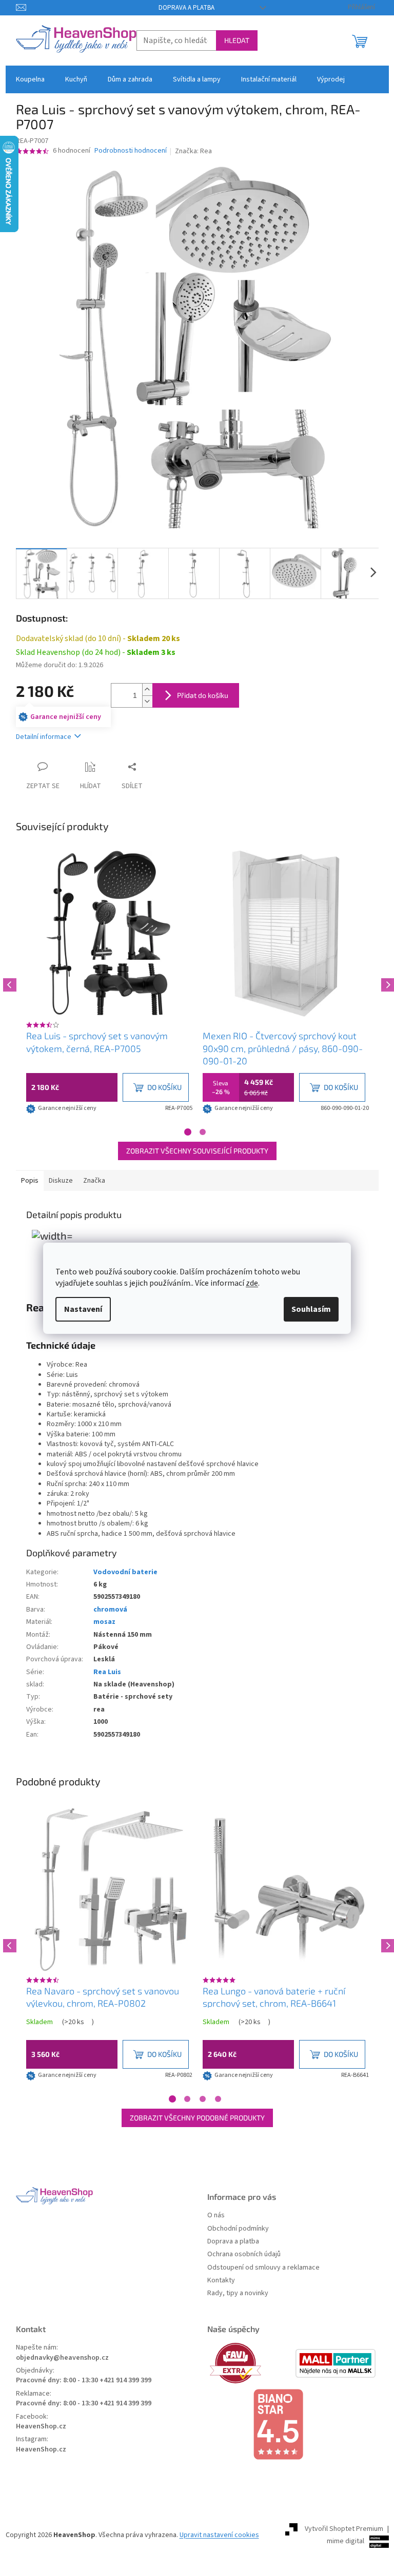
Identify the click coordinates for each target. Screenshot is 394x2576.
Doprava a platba (186, 8)
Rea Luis (107, 1672)
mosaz (104, 1622)
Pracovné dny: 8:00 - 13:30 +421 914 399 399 (84, 2381)
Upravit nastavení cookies (219, 2535)
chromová (110, 1610)
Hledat (237, 40)
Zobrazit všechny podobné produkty (197, 2118)
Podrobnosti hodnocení (131, 151)
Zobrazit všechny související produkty (197, 1151)
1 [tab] (188, 1132)
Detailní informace (44, 737)
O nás (216, 2216)
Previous (8, 983)
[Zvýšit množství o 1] (147, 689)
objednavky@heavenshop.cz (62, 2358)
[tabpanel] (109, 983)
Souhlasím (311, 1309)
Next (386, 983)
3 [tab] (203, 2099)
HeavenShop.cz (41, 2427)
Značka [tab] (94, 1181)
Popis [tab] (30, 1181)
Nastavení (83, 1309)
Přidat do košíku (203, 695)
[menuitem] (30, 79)
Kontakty (221, 2281)
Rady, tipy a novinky (238, 2293)
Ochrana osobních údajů (244, 2254)
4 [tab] (218, 2099)
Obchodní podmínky (238, 2229)
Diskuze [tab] (61, 1181)
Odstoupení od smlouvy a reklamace (263, 2268)
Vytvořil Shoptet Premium (344, 2529)
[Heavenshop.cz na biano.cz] (293, 2424)
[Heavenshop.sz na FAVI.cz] (250, 2363)
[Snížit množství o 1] (147, 701)
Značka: (193, 151)
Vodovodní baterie (125, 1572)
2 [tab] (203, 1132)
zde (252, 1283)
